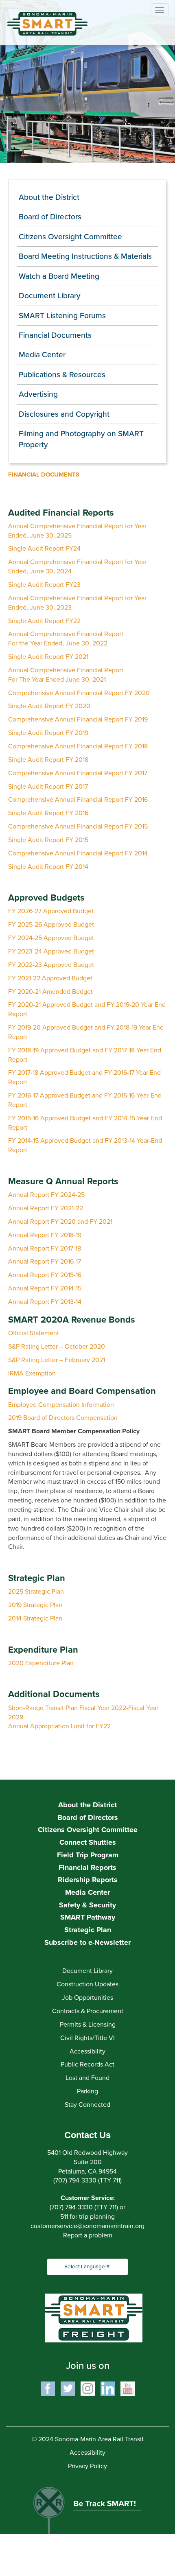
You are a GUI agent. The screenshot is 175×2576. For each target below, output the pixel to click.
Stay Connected (87, 2105)
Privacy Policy (87, 2466)
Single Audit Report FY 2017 (48, 787)
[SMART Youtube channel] (128, 2388)
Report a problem (88, 2235)
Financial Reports (87, 1867)
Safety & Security (87, 1905)
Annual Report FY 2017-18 (45, 1249)
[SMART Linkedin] (108, 2388)
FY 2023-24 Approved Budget (51, 951)
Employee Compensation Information (61, 1405)
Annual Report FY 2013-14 (45, 1302)
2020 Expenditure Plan (41, 1663)
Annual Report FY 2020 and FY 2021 (60, 1222)
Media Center (42, 355)
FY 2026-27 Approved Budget (51, 911)
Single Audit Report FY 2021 (48, 657)
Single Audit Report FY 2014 (48, 867)
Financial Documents (55, 335)
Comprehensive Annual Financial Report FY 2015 (78, 827)
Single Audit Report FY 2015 (48, 840)
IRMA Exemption (32, 1373)
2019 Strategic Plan (35, 1605)
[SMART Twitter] (68, 2388)
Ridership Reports (88, 1880)
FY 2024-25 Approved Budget (51, 938)
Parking (87, 2091)
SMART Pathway (88, 1917)
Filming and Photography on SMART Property (81, 439)
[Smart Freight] (94, 2318)
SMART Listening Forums (62, 316)
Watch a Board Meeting (59, 276)
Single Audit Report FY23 (44, 585)
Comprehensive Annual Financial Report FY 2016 (78, 800)
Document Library (50, 296)
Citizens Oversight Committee (70, 237)
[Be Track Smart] (87, 2506)
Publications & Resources (62, 375)
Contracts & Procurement (88, 2011)
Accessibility (87, 2051)
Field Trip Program (88, 1855)
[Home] (41, 18)
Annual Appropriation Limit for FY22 (59, 1726)
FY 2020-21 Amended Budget (50, 992)
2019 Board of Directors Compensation (63, 1418)
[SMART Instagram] (88, 2388)
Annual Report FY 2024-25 (46, 1195)
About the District (49, 197)
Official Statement (34, 1333)
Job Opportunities (87, 1998)
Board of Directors (50, 217)
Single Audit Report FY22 (44, 621)
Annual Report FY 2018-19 (45, 1235)
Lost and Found (87, 2078)
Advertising (38, 394)
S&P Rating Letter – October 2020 (57, 1347)
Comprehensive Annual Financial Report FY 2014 (78, 853)
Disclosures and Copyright (64, 414)
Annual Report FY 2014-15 (45, 1288)
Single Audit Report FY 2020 (49, 706)
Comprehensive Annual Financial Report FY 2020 (79, 693)
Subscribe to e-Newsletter (87, 1942)
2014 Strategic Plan (35, 1618)
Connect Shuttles (88, 1842)
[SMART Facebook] (48, 2388)
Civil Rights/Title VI (87, 2038)
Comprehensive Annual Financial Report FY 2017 (78, 773)
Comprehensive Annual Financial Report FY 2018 (78, 746)
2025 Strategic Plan (36, 1592)
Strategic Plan (88, 1930)
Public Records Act (87, 2064)
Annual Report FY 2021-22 (46, 1208)
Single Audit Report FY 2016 (48, 813)
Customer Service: (88, 2198)
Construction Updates (87, 1984)
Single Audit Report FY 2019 (48, 733)
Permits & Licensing (88, 2025)
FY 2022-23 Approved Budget (51, 965)
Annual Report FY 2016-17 (45, 1262)
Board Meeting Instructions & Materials (85, 256)
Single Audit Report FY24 (44, 549)
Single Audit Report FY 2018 (48, 760)
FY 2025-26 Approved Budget (51, 925)
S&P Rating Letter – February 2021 (57, 1360)
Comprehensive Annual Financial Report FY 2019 (78, 719)
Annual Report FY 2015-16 (45, 1275)
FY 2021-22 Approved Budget (50, 978)
